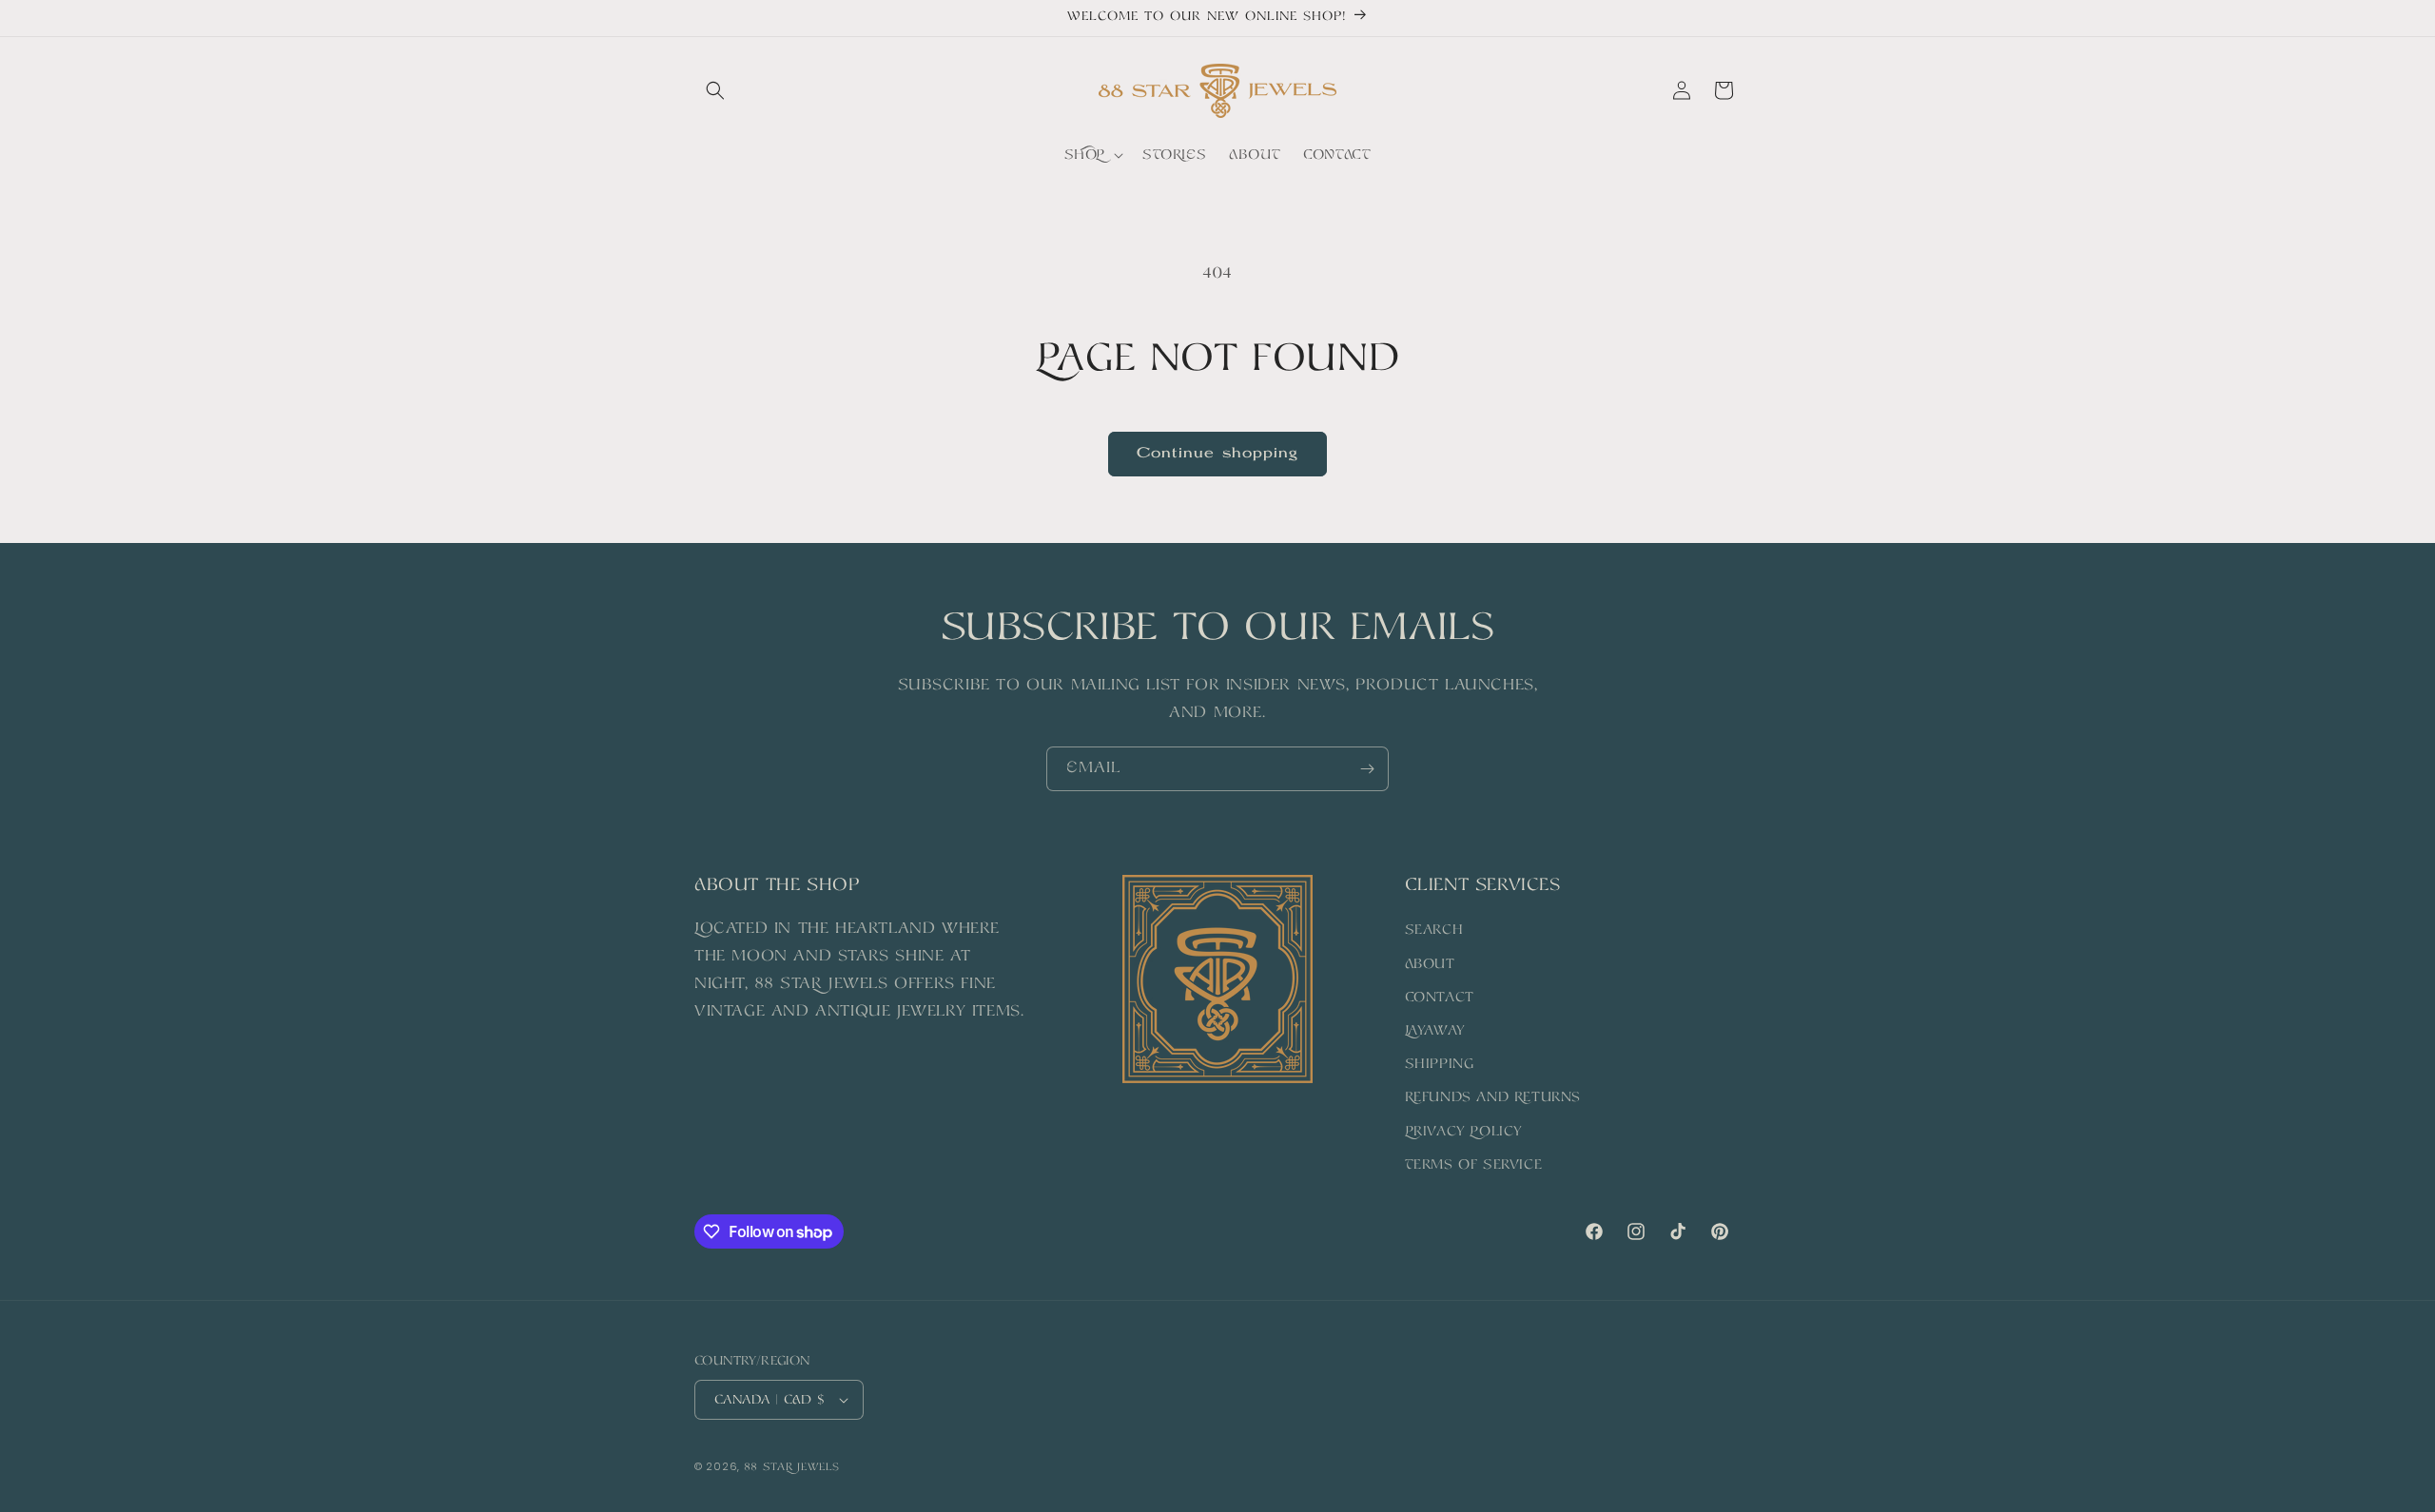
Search (1434, 930)
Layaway (1435, 1031)
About (1430, 964)
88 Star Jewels (792, 1468)
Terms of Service (1474, 1165)
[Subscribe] (1367, 769)
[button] (715, 90)
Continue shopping (1217, 454)
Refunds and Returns (1493, 1097)
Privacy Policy (1463, 1132)
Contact (1440, 998)
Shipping (1440, 1064)
